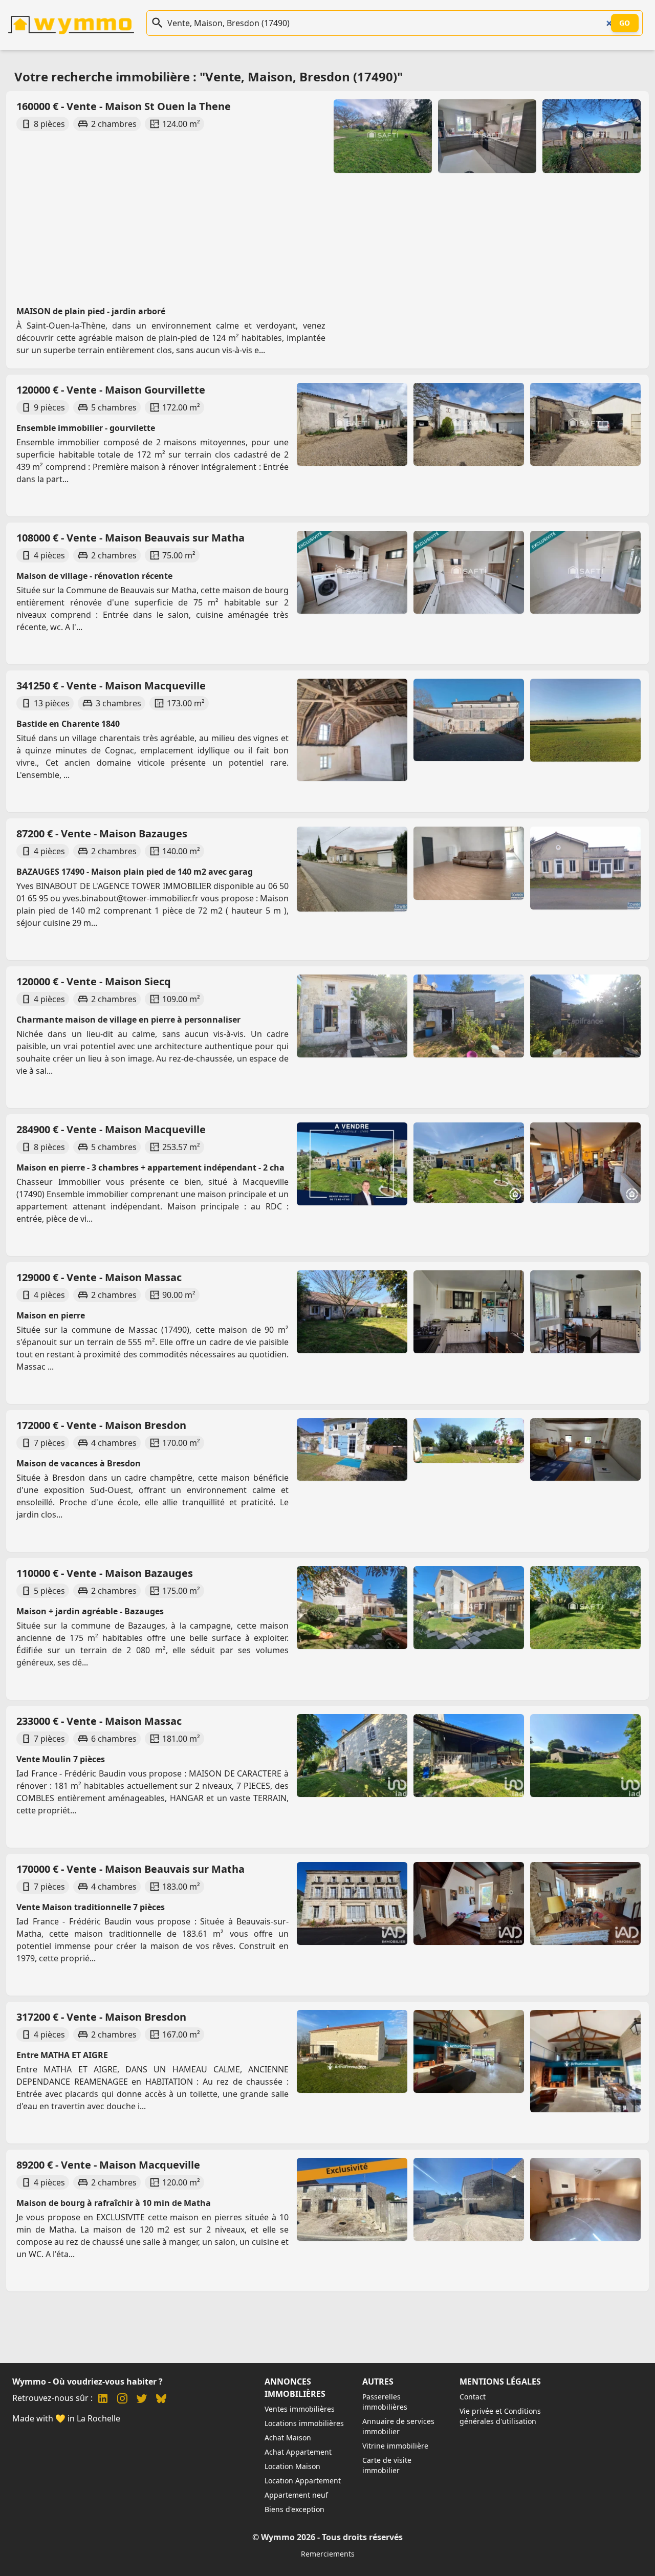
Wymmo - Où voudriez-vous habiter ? (88, 2382)
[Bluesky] (161, 2400)
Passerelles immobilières (385, 2402)
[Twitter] (142, 2400)
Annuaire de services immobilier (398, 2426)
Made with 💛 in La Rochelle (66, 2418)
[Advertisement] (321, 209)
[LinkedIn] (103, 2400)
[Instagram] (122, 2400)
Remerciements (328, 2554)
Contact (473, 2397)
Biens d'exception (294, 2509)
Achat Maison (288, 2438)
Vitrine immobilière (395, 2446)
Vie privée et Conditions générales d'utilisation (500, 2416)
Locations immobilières (304, 2423)
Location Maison (292, 2466)
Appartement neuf (296, 2495)
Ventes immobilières (300, 2409)
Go (625, 23)
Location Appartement (303, 2481)
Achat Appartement (298, 2452)
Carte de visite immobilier (387, 2465)
